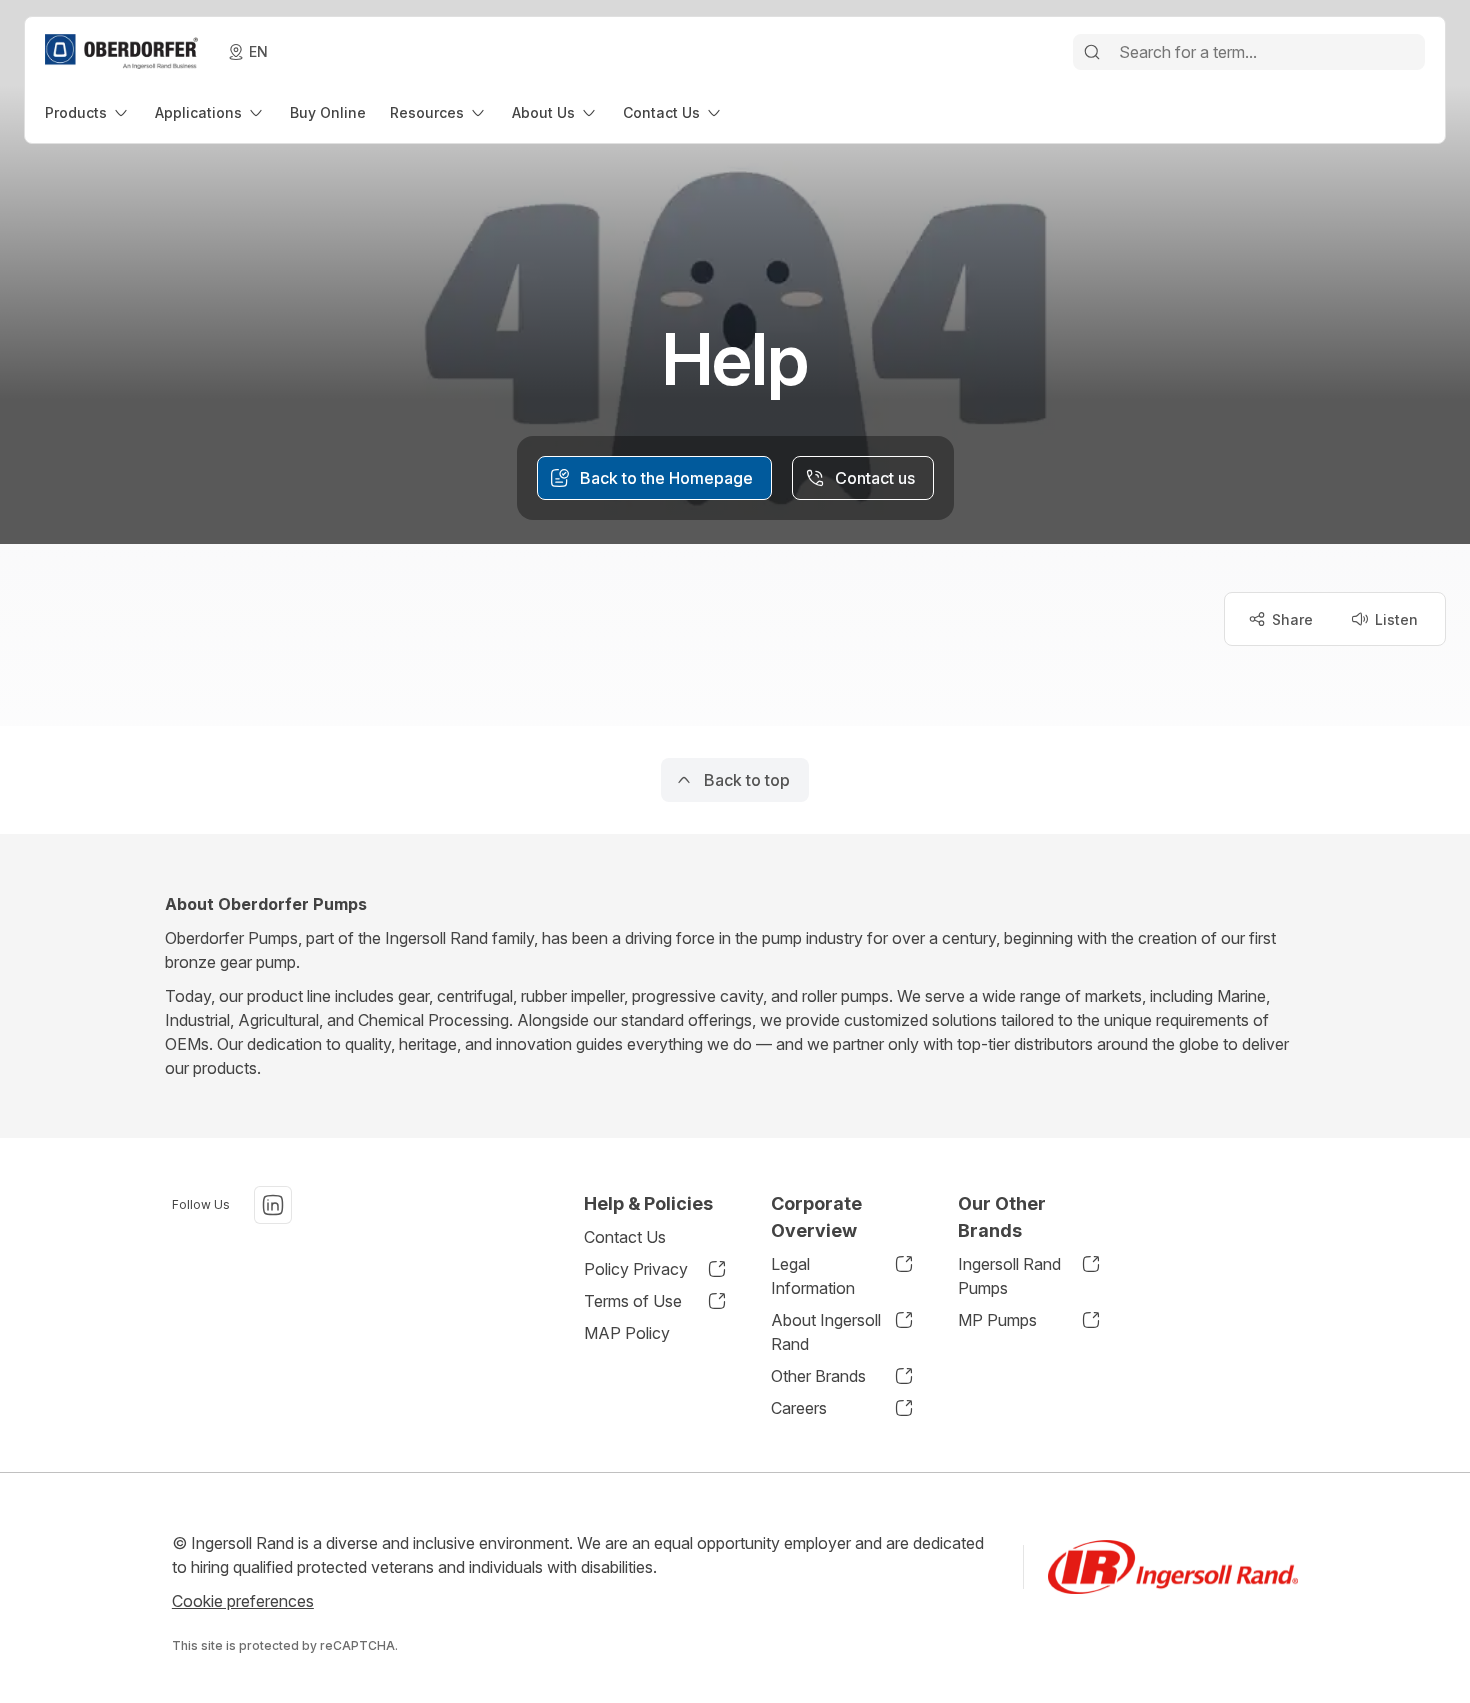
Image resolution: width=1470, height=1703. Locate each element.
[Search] (1092, 52)
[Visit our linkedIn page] (273, 1205)
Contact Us (625, 1237)
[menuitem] (88, 112)
